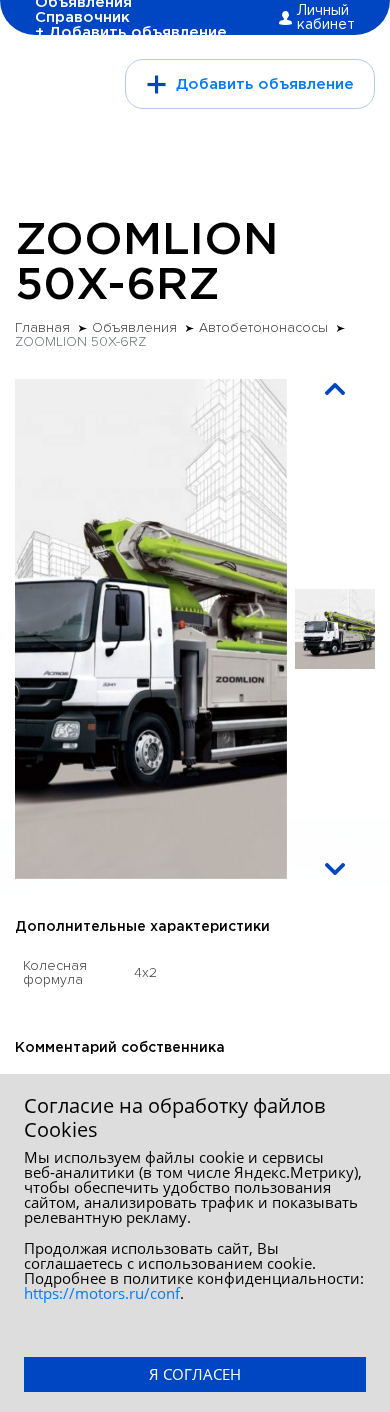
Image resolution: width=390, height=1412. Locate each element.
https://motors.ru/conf (102, 1293)
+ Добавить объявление (131, 32)
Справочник (82, 17)
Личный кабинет (326, 18)
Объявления (134, 328)
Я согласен (195, 1374)
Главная (42, 328)
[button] (335, 389)
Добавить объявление (265, 84)
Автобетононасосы (263, 328)
